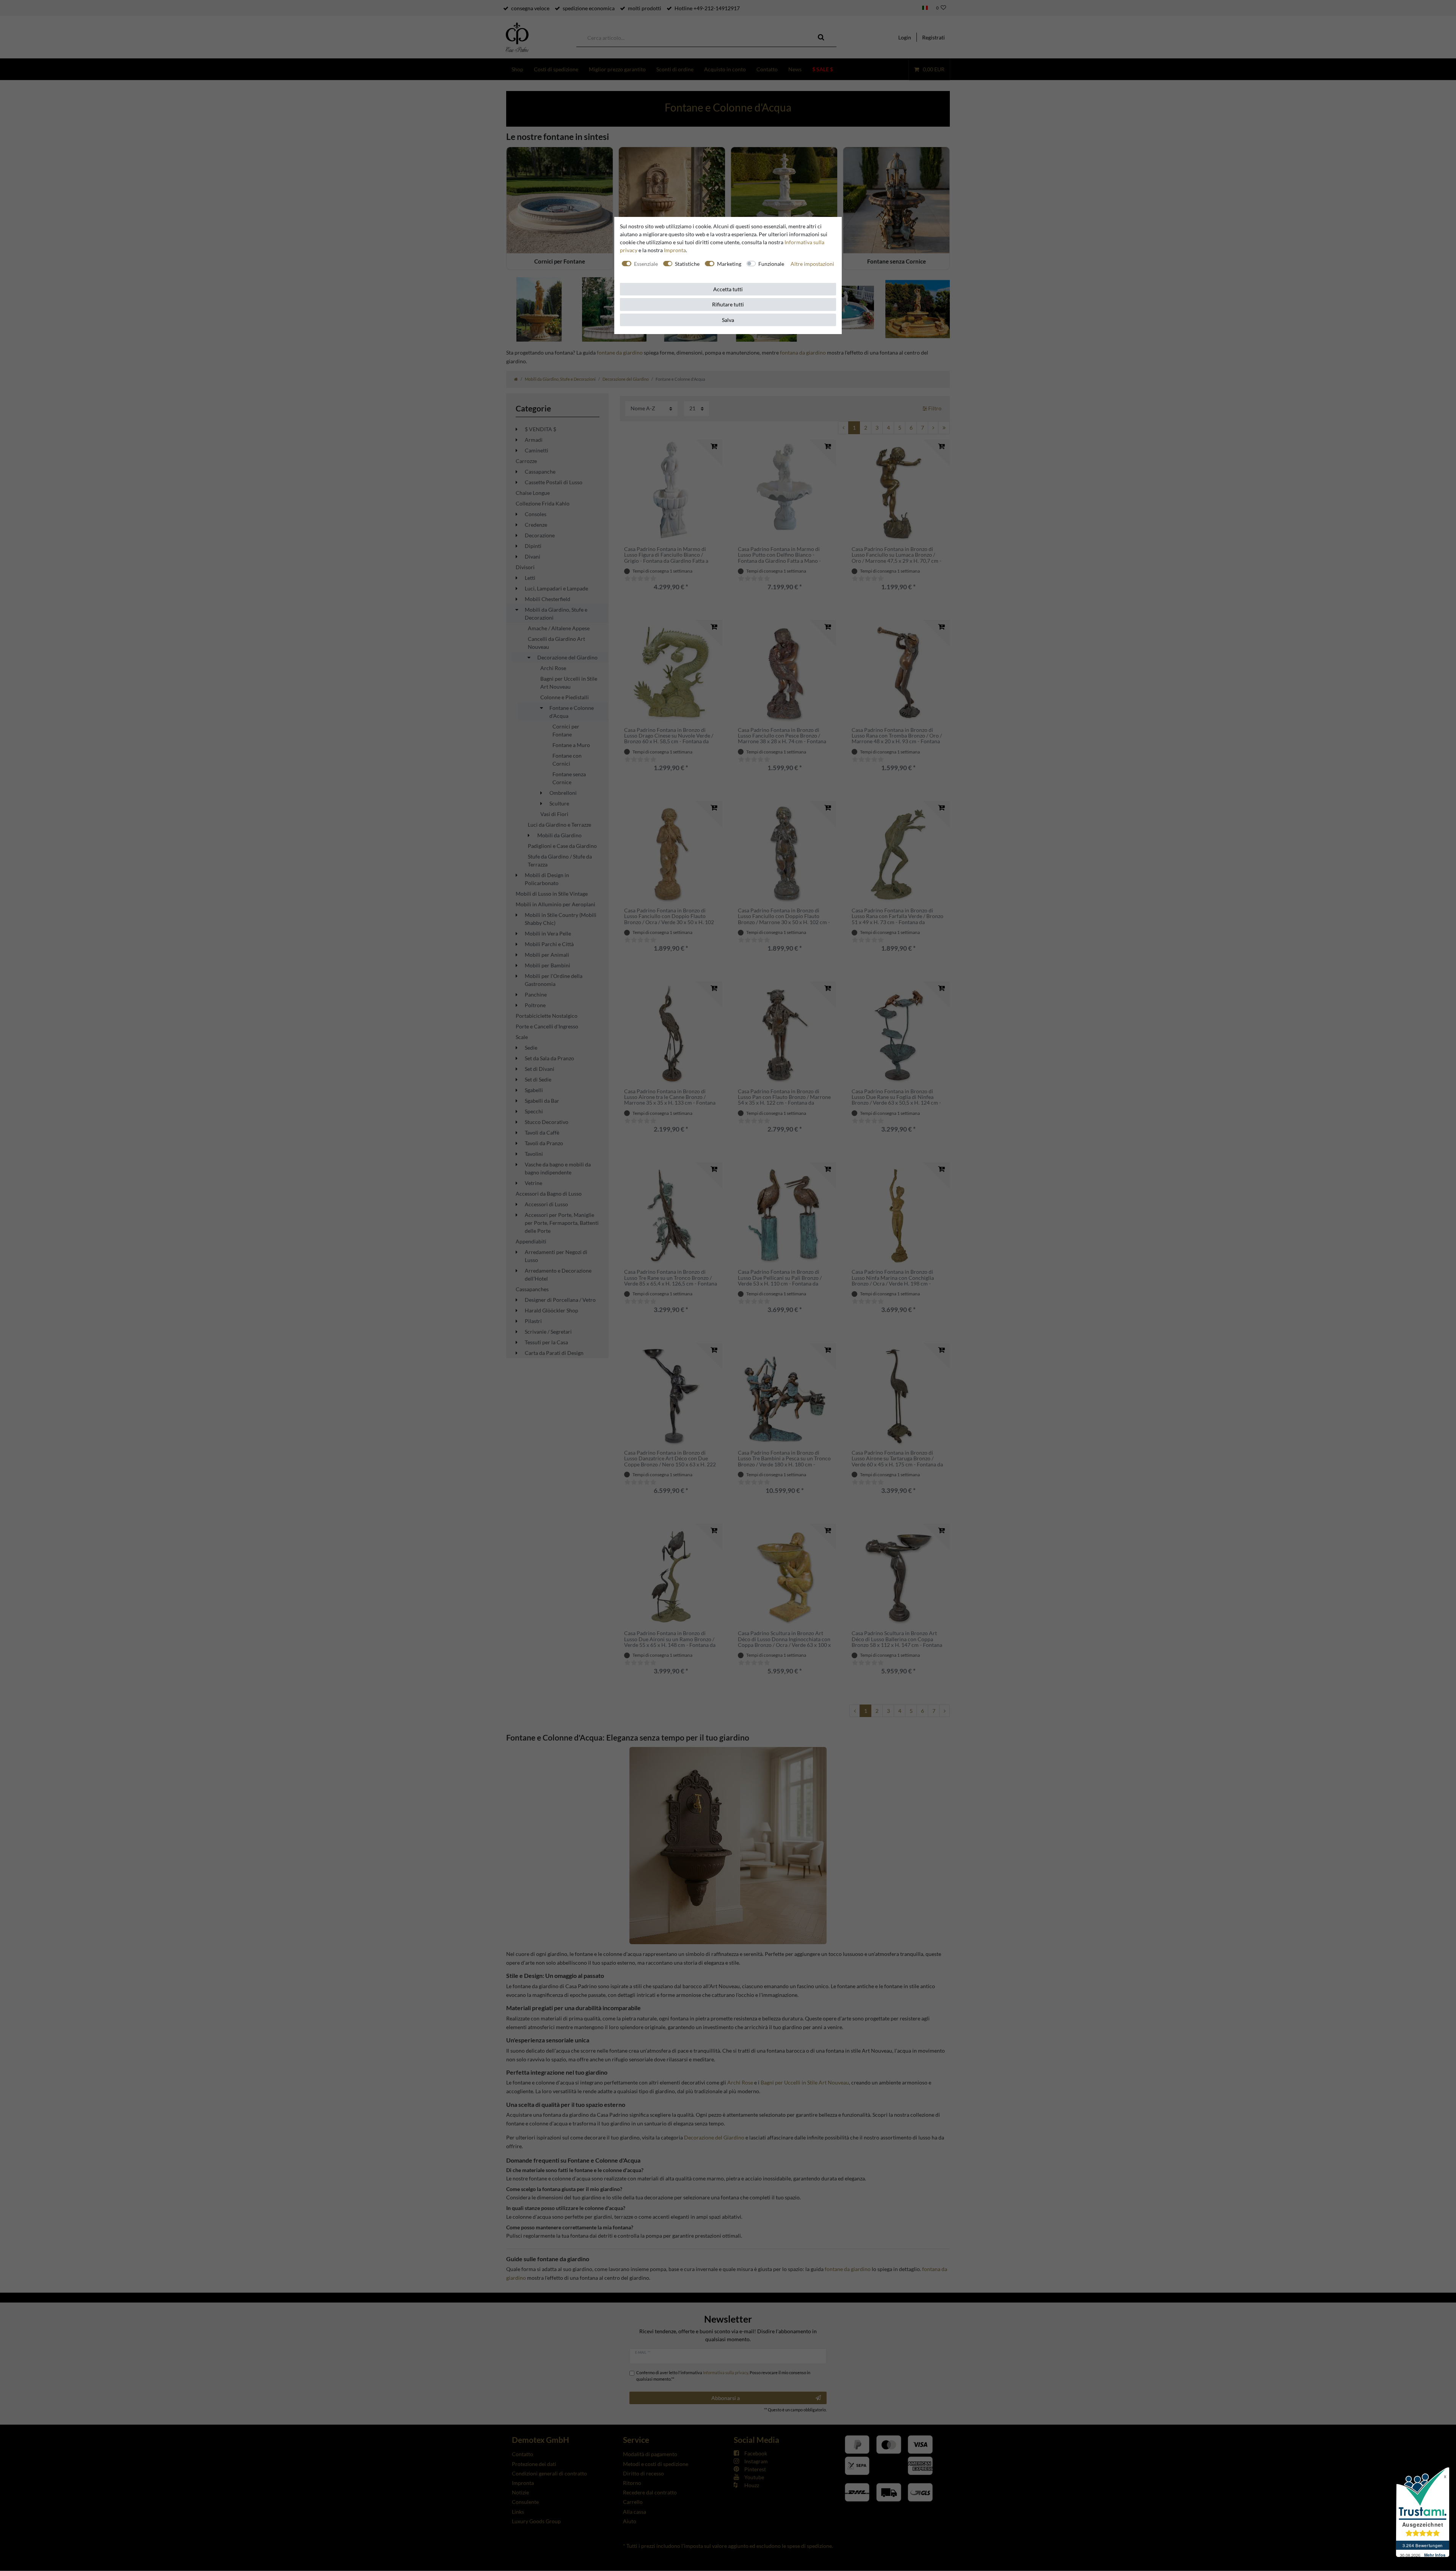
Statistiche (687, 264)
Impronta (675, 250)
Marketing (729, 264)
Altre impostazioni (812, 264)
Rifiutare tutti (728, 304)
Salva (728, 320)
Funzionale (771, 264)
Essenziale (646, 264)
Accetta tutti (728, 289)
